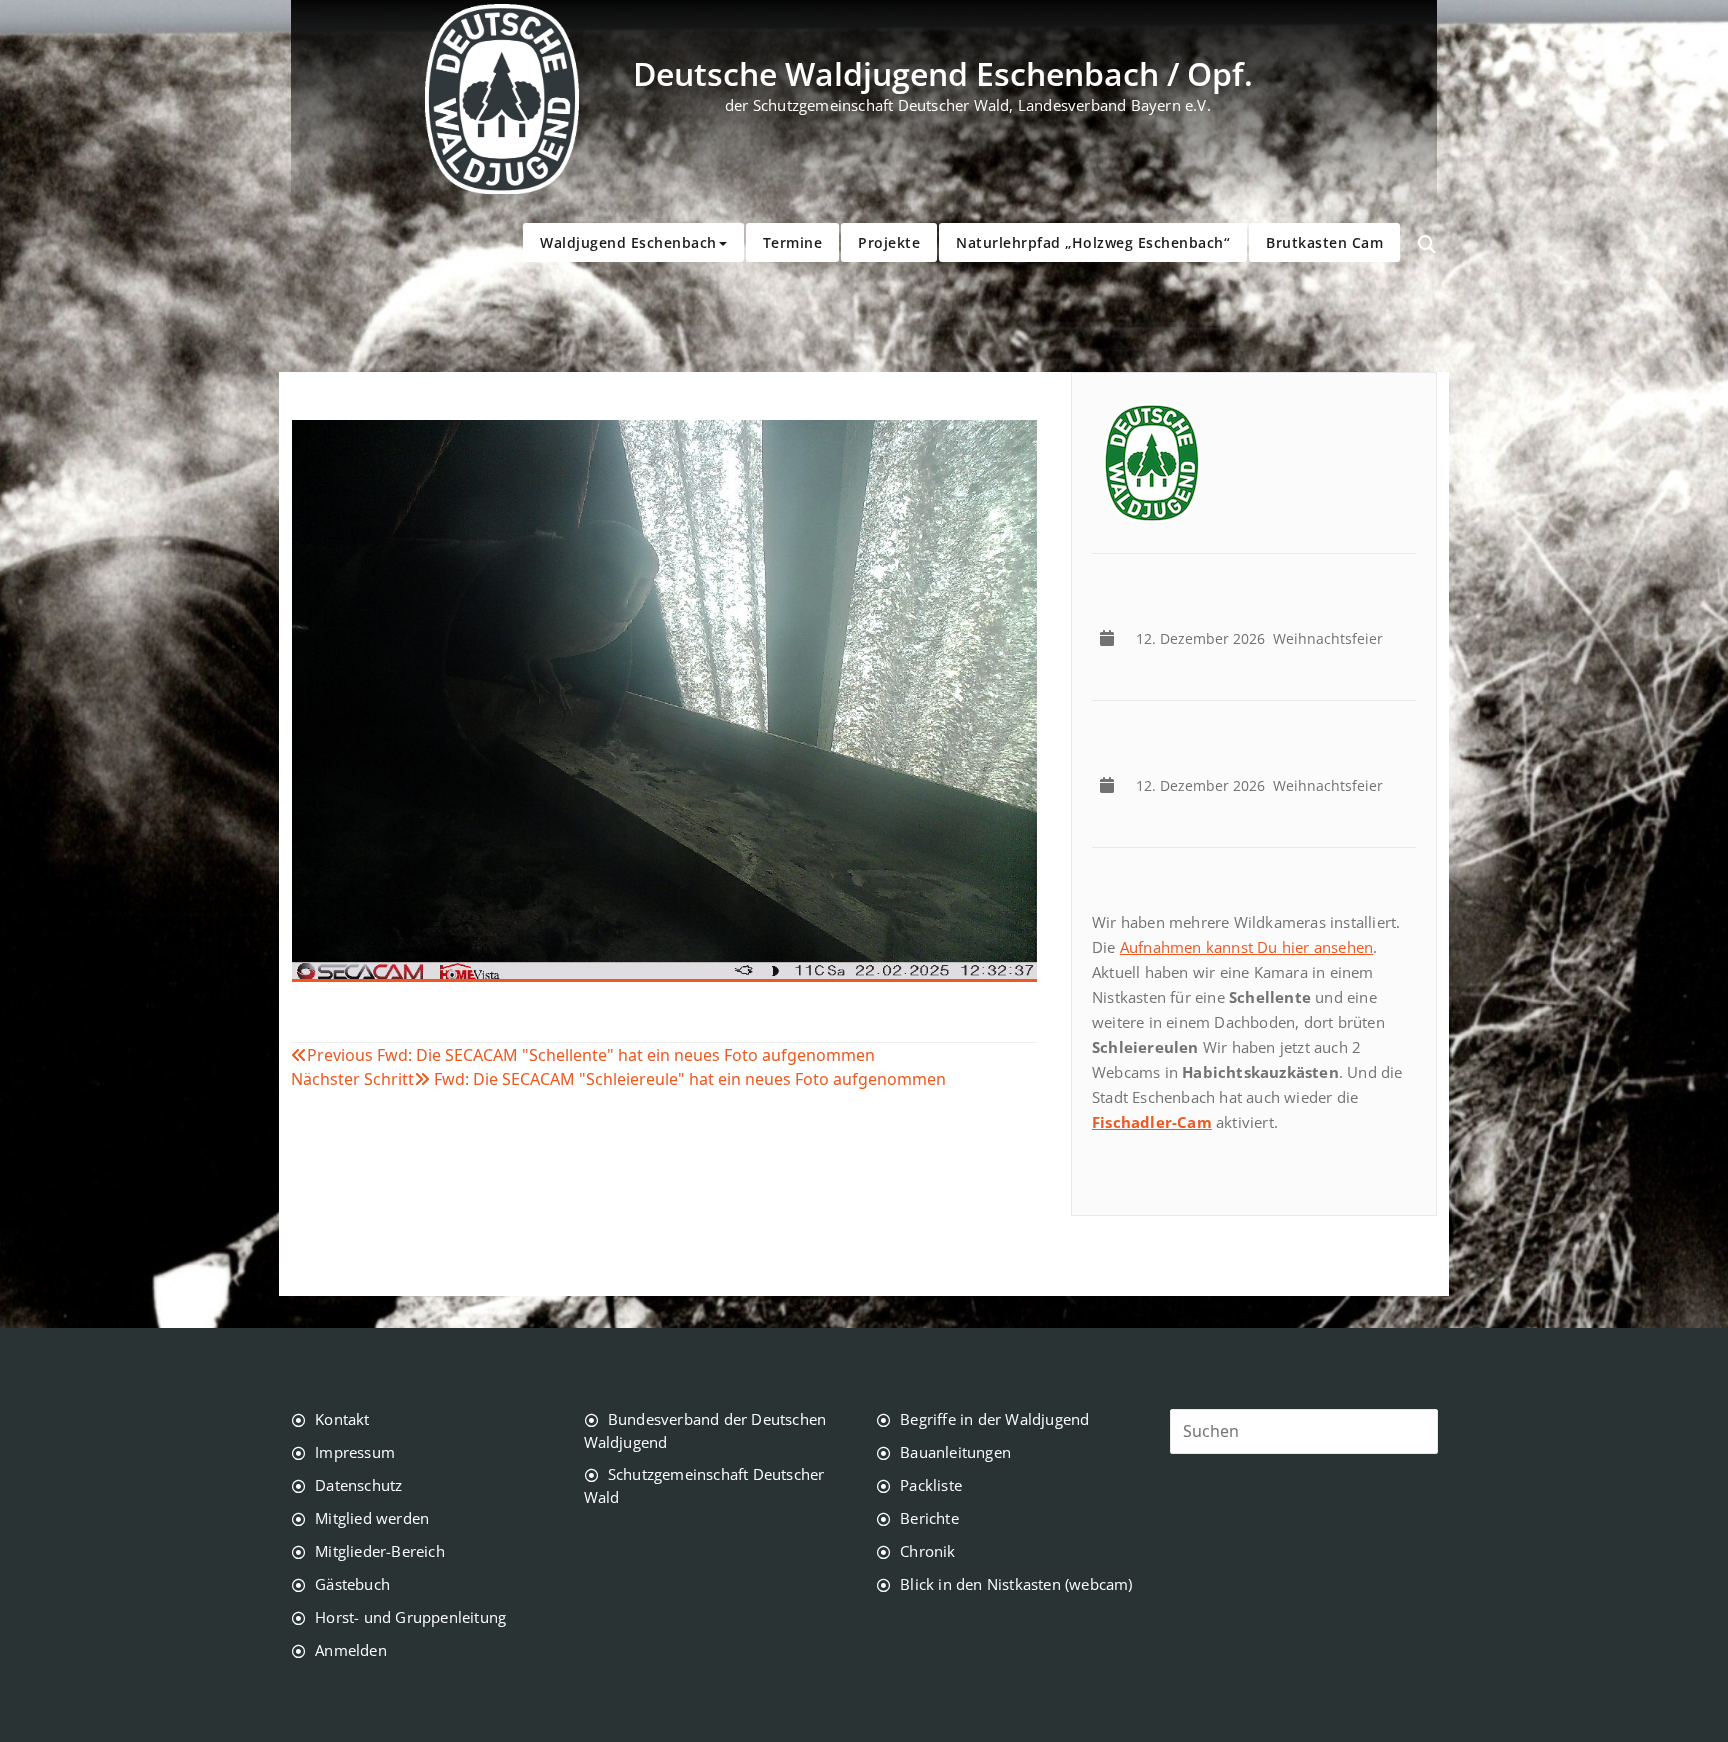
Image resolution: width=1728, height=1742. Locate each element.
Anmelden (351, 1650)
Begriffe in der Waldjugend (994, 1419)
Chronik (927, 1551)
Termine (793, 242)
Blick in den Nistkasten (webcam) (1016, 1584)
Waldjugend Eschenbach (628, 242)
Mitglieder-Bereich (380, 1551)
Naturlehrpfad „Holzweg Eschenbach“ (1093, 242)
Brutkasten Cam (1324, 242)
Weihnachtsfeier (1263, 638)
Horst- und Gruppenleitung (410, 1617)
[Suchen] (1427, 245)
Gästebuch (352, 1584)
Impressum (355, 1452)
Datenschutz (358, 1485)
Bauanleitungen (955, 1452)
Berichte (929, 1518)
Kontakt (342, 1419)
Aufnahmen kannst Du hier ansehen (1246, 947)
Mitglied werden (372, 1518)
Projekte (889, 242)
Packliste (931, 1485)
